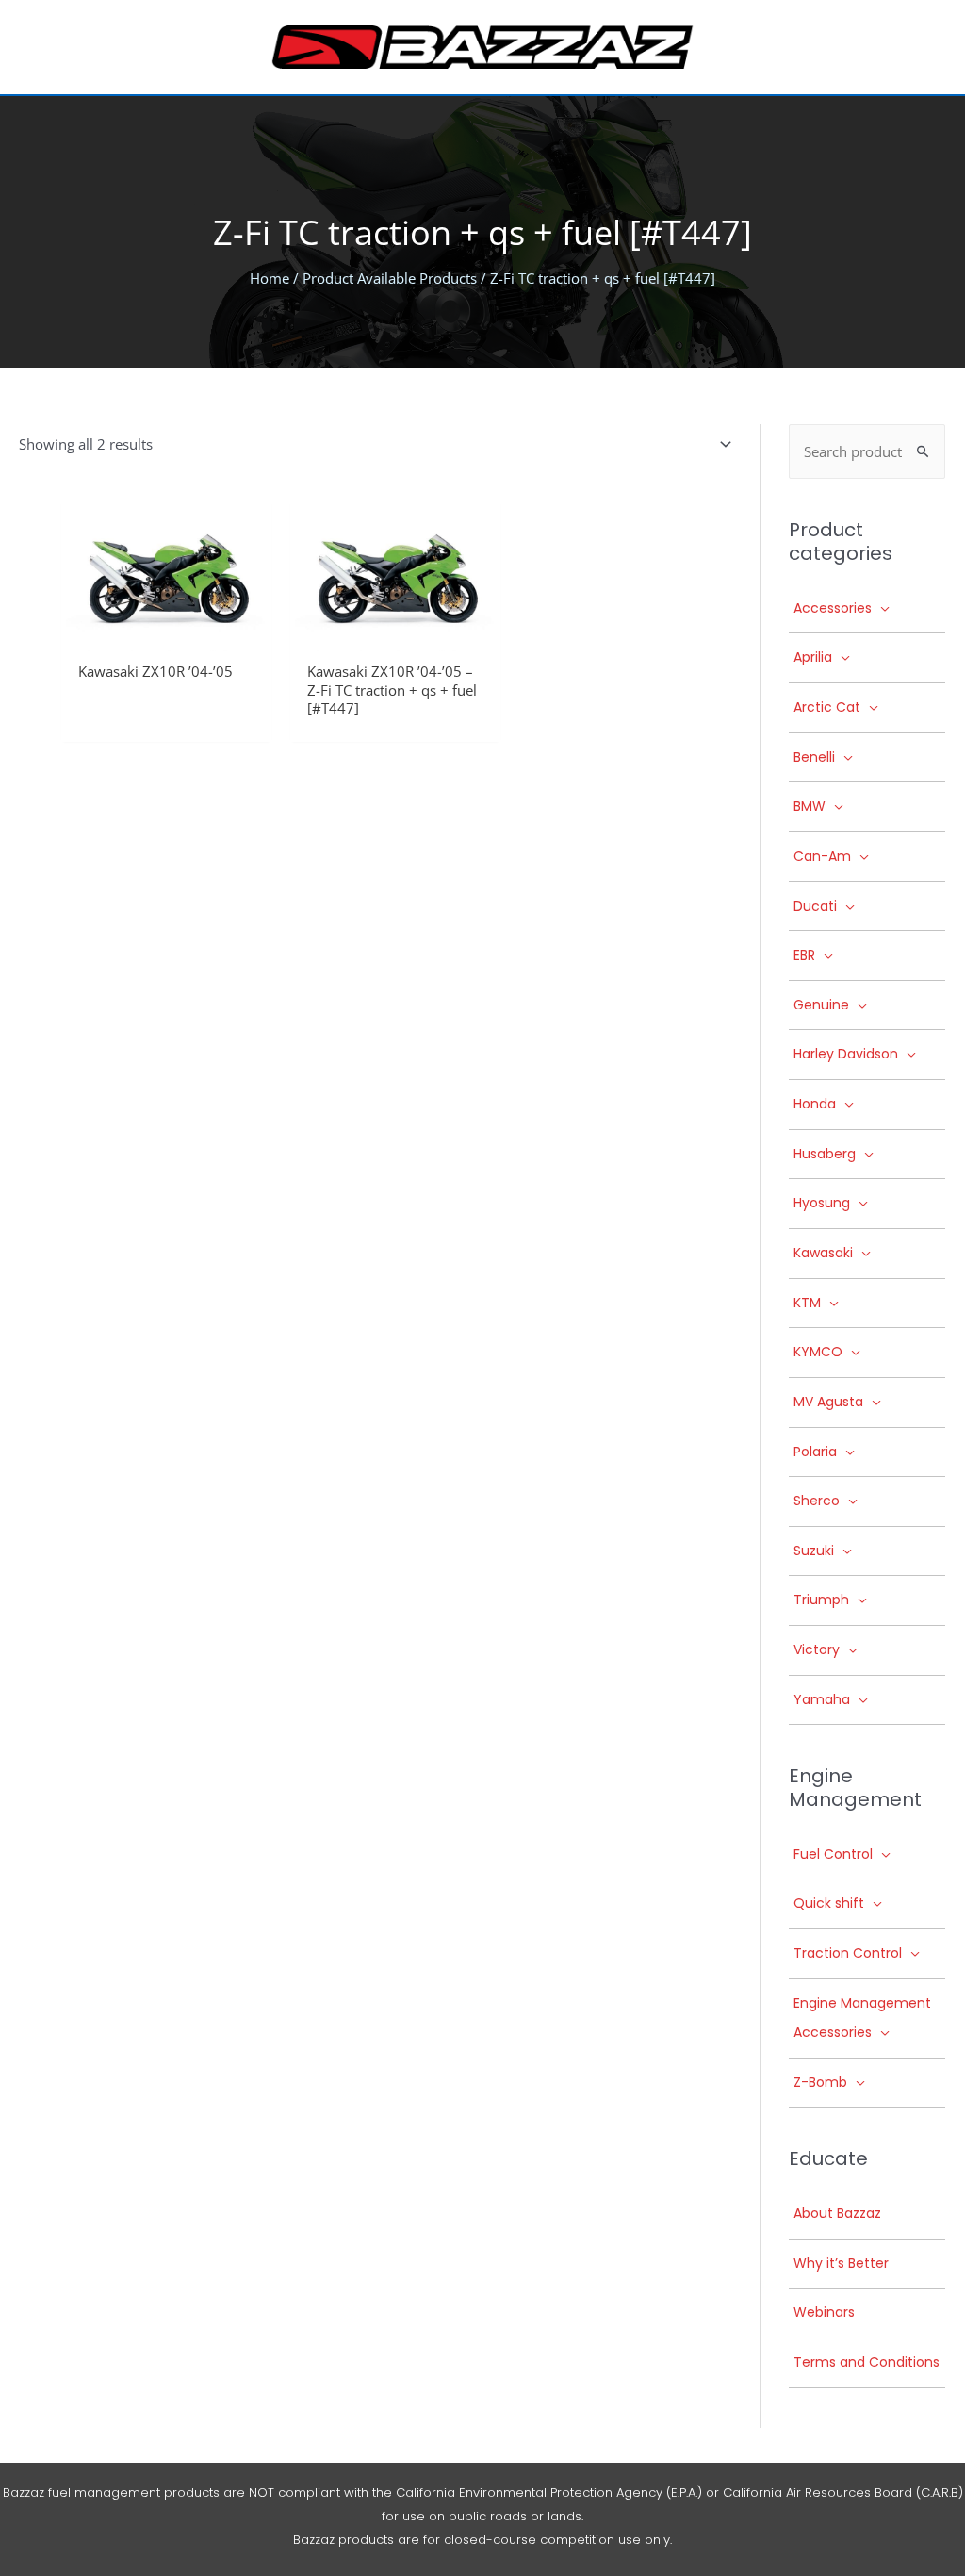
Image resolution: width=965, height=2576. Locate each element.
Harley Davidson (846, 1054)
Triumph (821, 1600)
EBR (804, 955)
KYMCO (818, 1352)
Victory (817, 1649)
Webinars (824, 2312)
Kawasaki (823, 1253)
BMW (810, 806)
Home (270, 278)
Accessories (833, 608)
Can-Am (822, 856)
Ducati (815, 906)
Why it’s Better (841, 2263)
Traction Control (848, 1953)
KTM (807, 1303)
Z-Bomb (820, 2082)
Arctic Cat (827, 707)
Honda (815, 1104)
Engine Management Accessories (862, 2018)
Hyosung (822, 1203)
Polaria (815, 1452)
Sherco (817, 1501)
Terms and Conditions (867, 2362)
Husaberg (825, 1154)
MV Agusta (828, 1402)
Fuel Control (833, 1854)
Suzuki (814, 1551)
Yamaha (822, 1699)
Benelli (814, 757)
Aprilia (813, 657)
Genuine (821, 1005)
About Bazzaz (837, 2213)
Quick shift (829, 1903)
